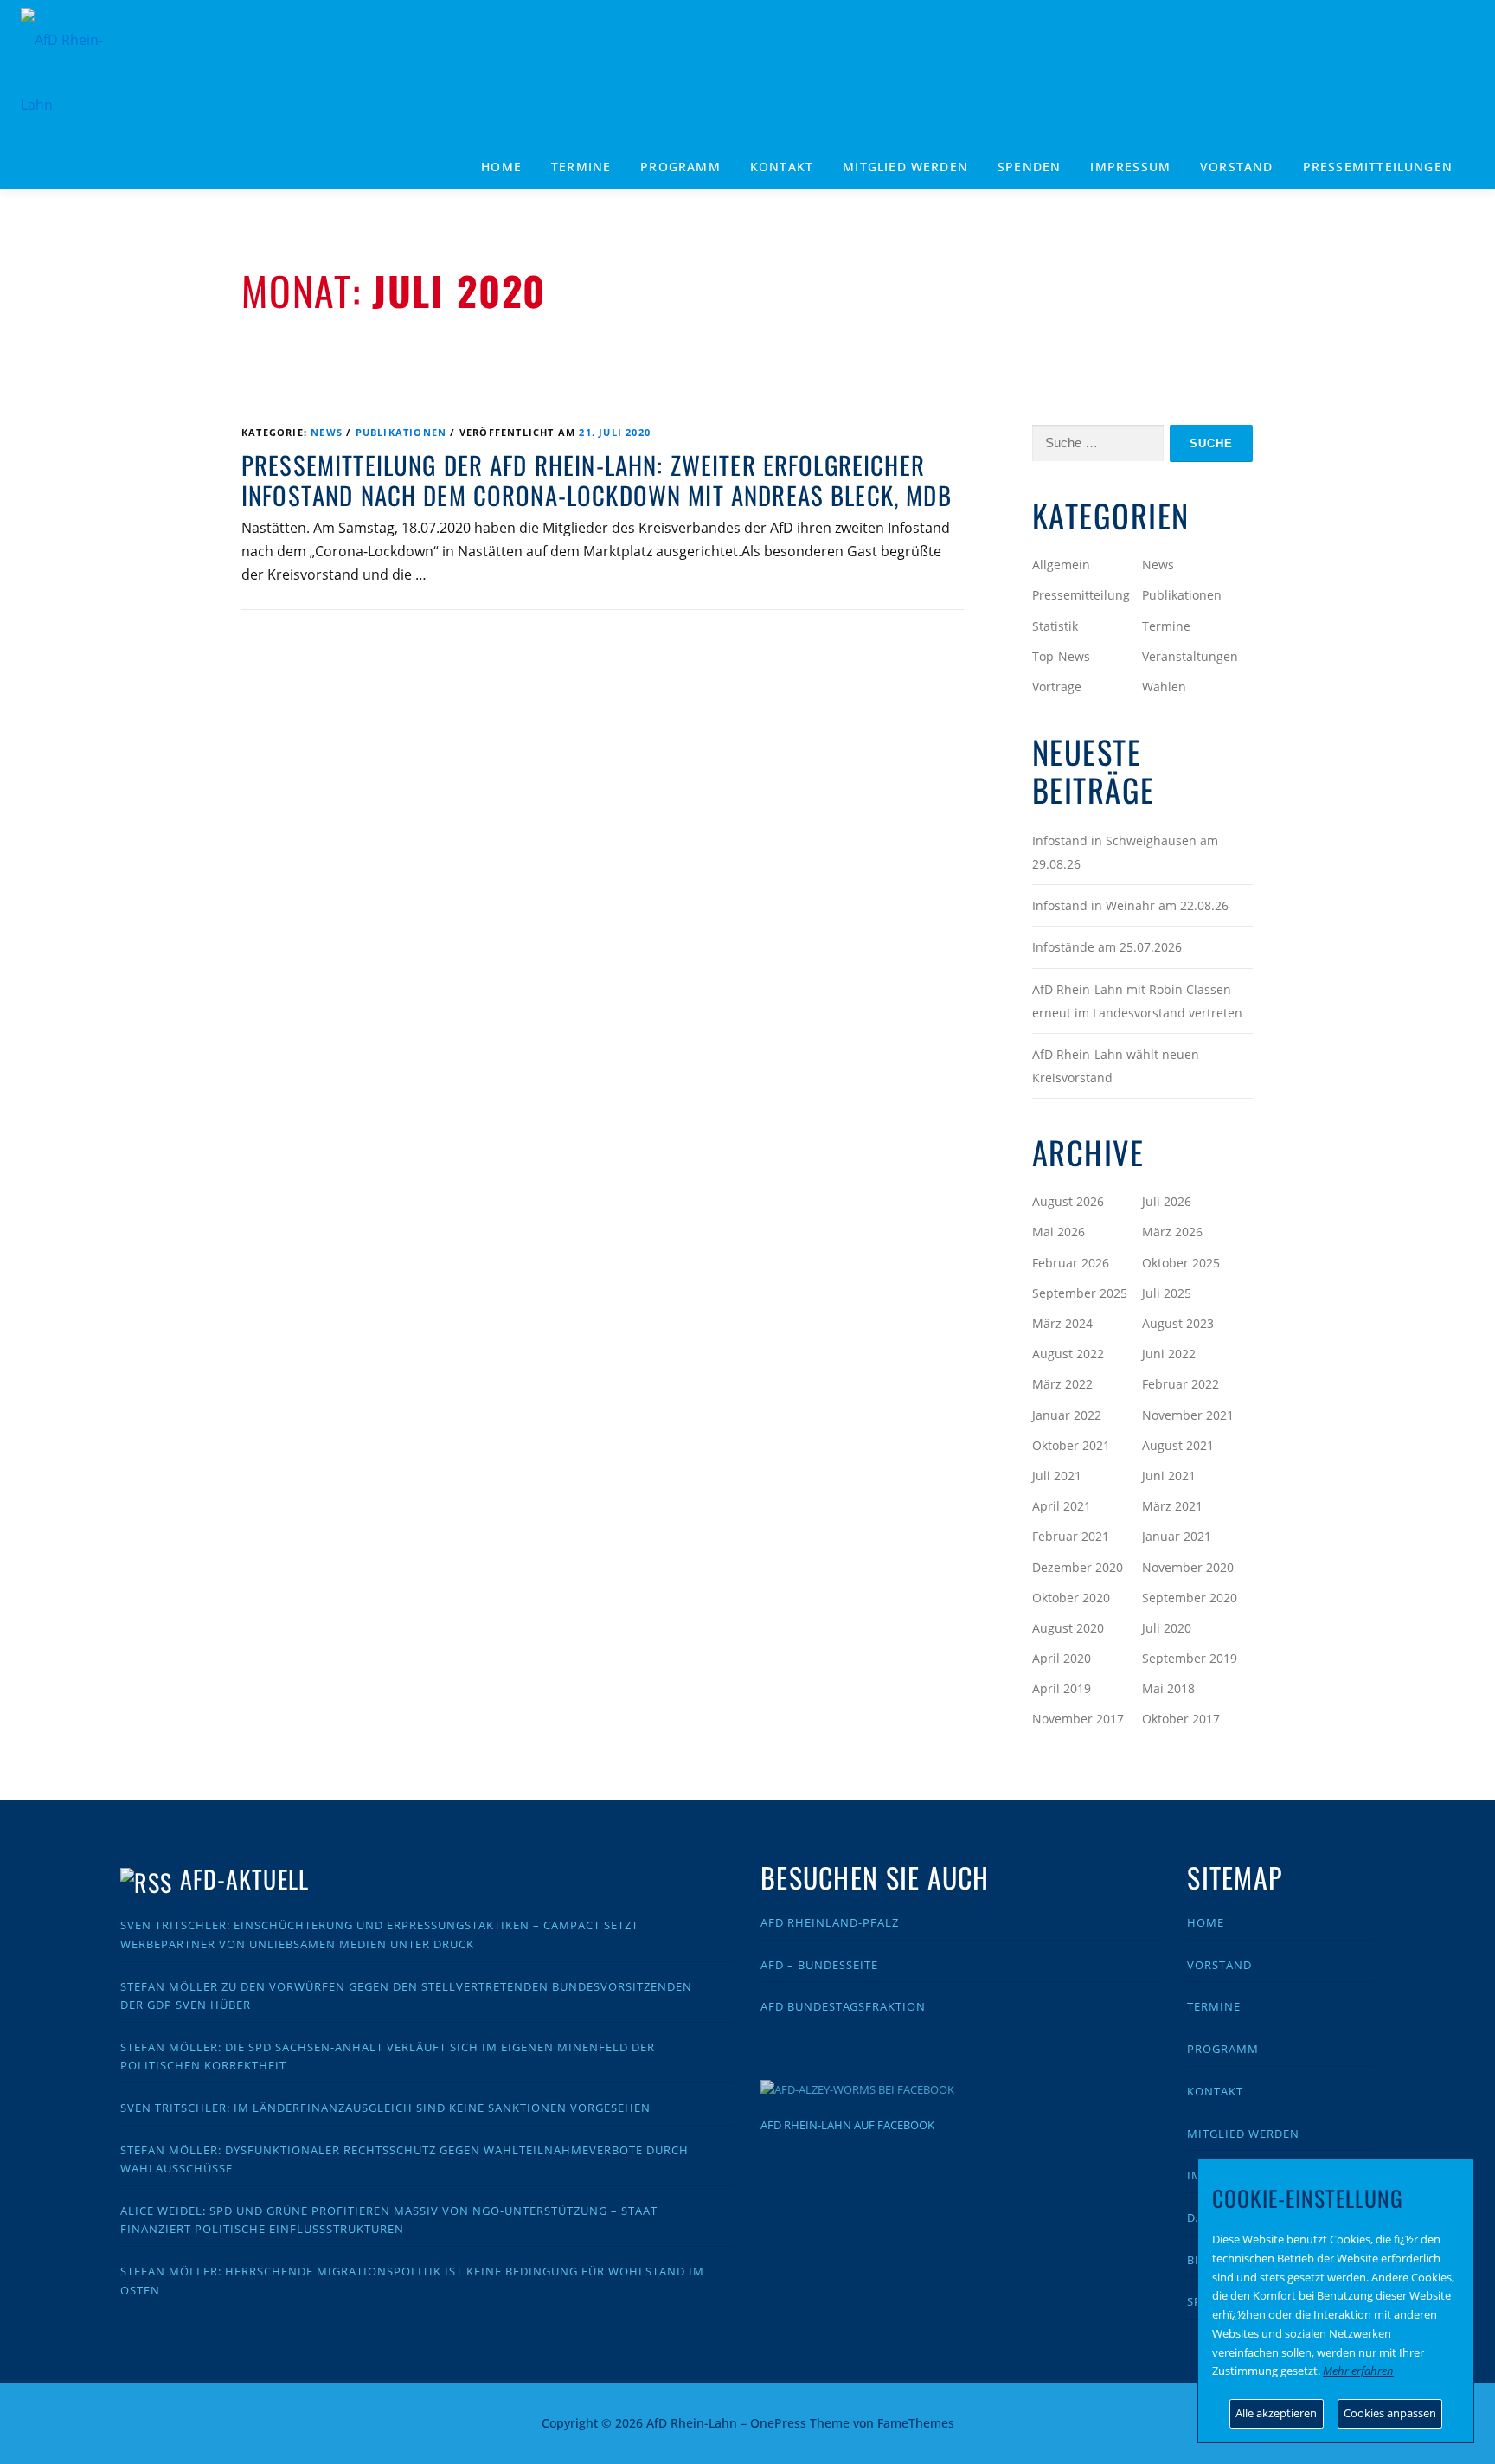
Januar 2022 (1067, 1415)
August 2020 (1068, 1628)
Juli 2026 (1167, 1201)
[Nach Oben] (1193, 2413)
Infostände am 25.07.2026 (1107, 947)
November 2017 (1078, 1719)
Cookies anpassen (1390, 2413)
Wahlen (1164, 687)
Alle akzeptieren (1276, 2413)
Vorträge (1057, 687)
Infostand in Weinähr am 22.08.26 (1130, 905)
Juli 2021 (1057, 1476)
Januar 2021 (1177, 1536)
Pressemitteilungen (1378, 167)
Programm (1223, 2049)
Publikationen (401, 432)
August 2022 (1068, 1354)
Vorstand (1237, 167)
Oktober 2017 (1181, 1719)
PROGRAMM (680, 167)
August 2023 (1178, 1323)
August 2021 (1178, 1445)
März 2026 (1172, 1232)
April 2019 (1062, 1688)
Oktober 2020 (1071, 1598)
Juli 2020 (1167, 1628)
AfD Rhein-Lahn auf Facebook (847, 2125)
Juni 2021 (1169, 1476)
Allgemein (1061, 565)
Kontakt (782, 167)
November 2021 (1188, 1415)
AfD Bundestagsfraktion (843, 2006)
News (327, 432)
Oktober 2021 (1071, 1445)
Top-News (1061, 656)
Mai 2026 (1059, 1232)
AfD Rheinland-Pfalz (830, 1922)
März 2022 (1062, 1384)
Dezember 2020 (1078, 1567)
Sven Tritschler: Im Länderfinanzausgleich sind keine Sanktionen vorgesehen (385, 2108)
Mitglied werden (905, 167)
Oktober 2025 (1181, 1263)
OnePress (778, 2423)
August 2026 (1068, 1201)
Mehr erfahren (1358, 2371)
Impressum (1130, 167)
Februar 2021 (1071, 1536)
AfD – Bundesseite (819, 1965)
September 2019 (1190, 1658)
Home (501, 167)
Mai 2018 (1168, 1688)
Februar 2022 (1181, 1384)
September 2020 (1190, 1598)
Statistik (1055, 626)
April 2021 (1062, 1506)
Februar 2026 (1071, 1263)
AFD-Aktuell (244, 1879)
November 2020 (1188, 1567)
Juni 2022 (1169, 1354)
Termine (581, 167)
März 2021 (1172, 1506)
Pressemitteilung (1081, 595)
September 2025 (1080, 1293)
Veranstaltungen (1190, 656)
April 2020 (1062, 1658)
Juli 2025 (1167, 1293)
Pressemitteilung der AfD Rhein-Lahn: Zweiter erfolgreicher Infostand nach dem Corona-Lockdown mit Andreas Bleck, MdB (597, 480)
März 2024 (1062, 1323)
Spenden (1029, 167)
